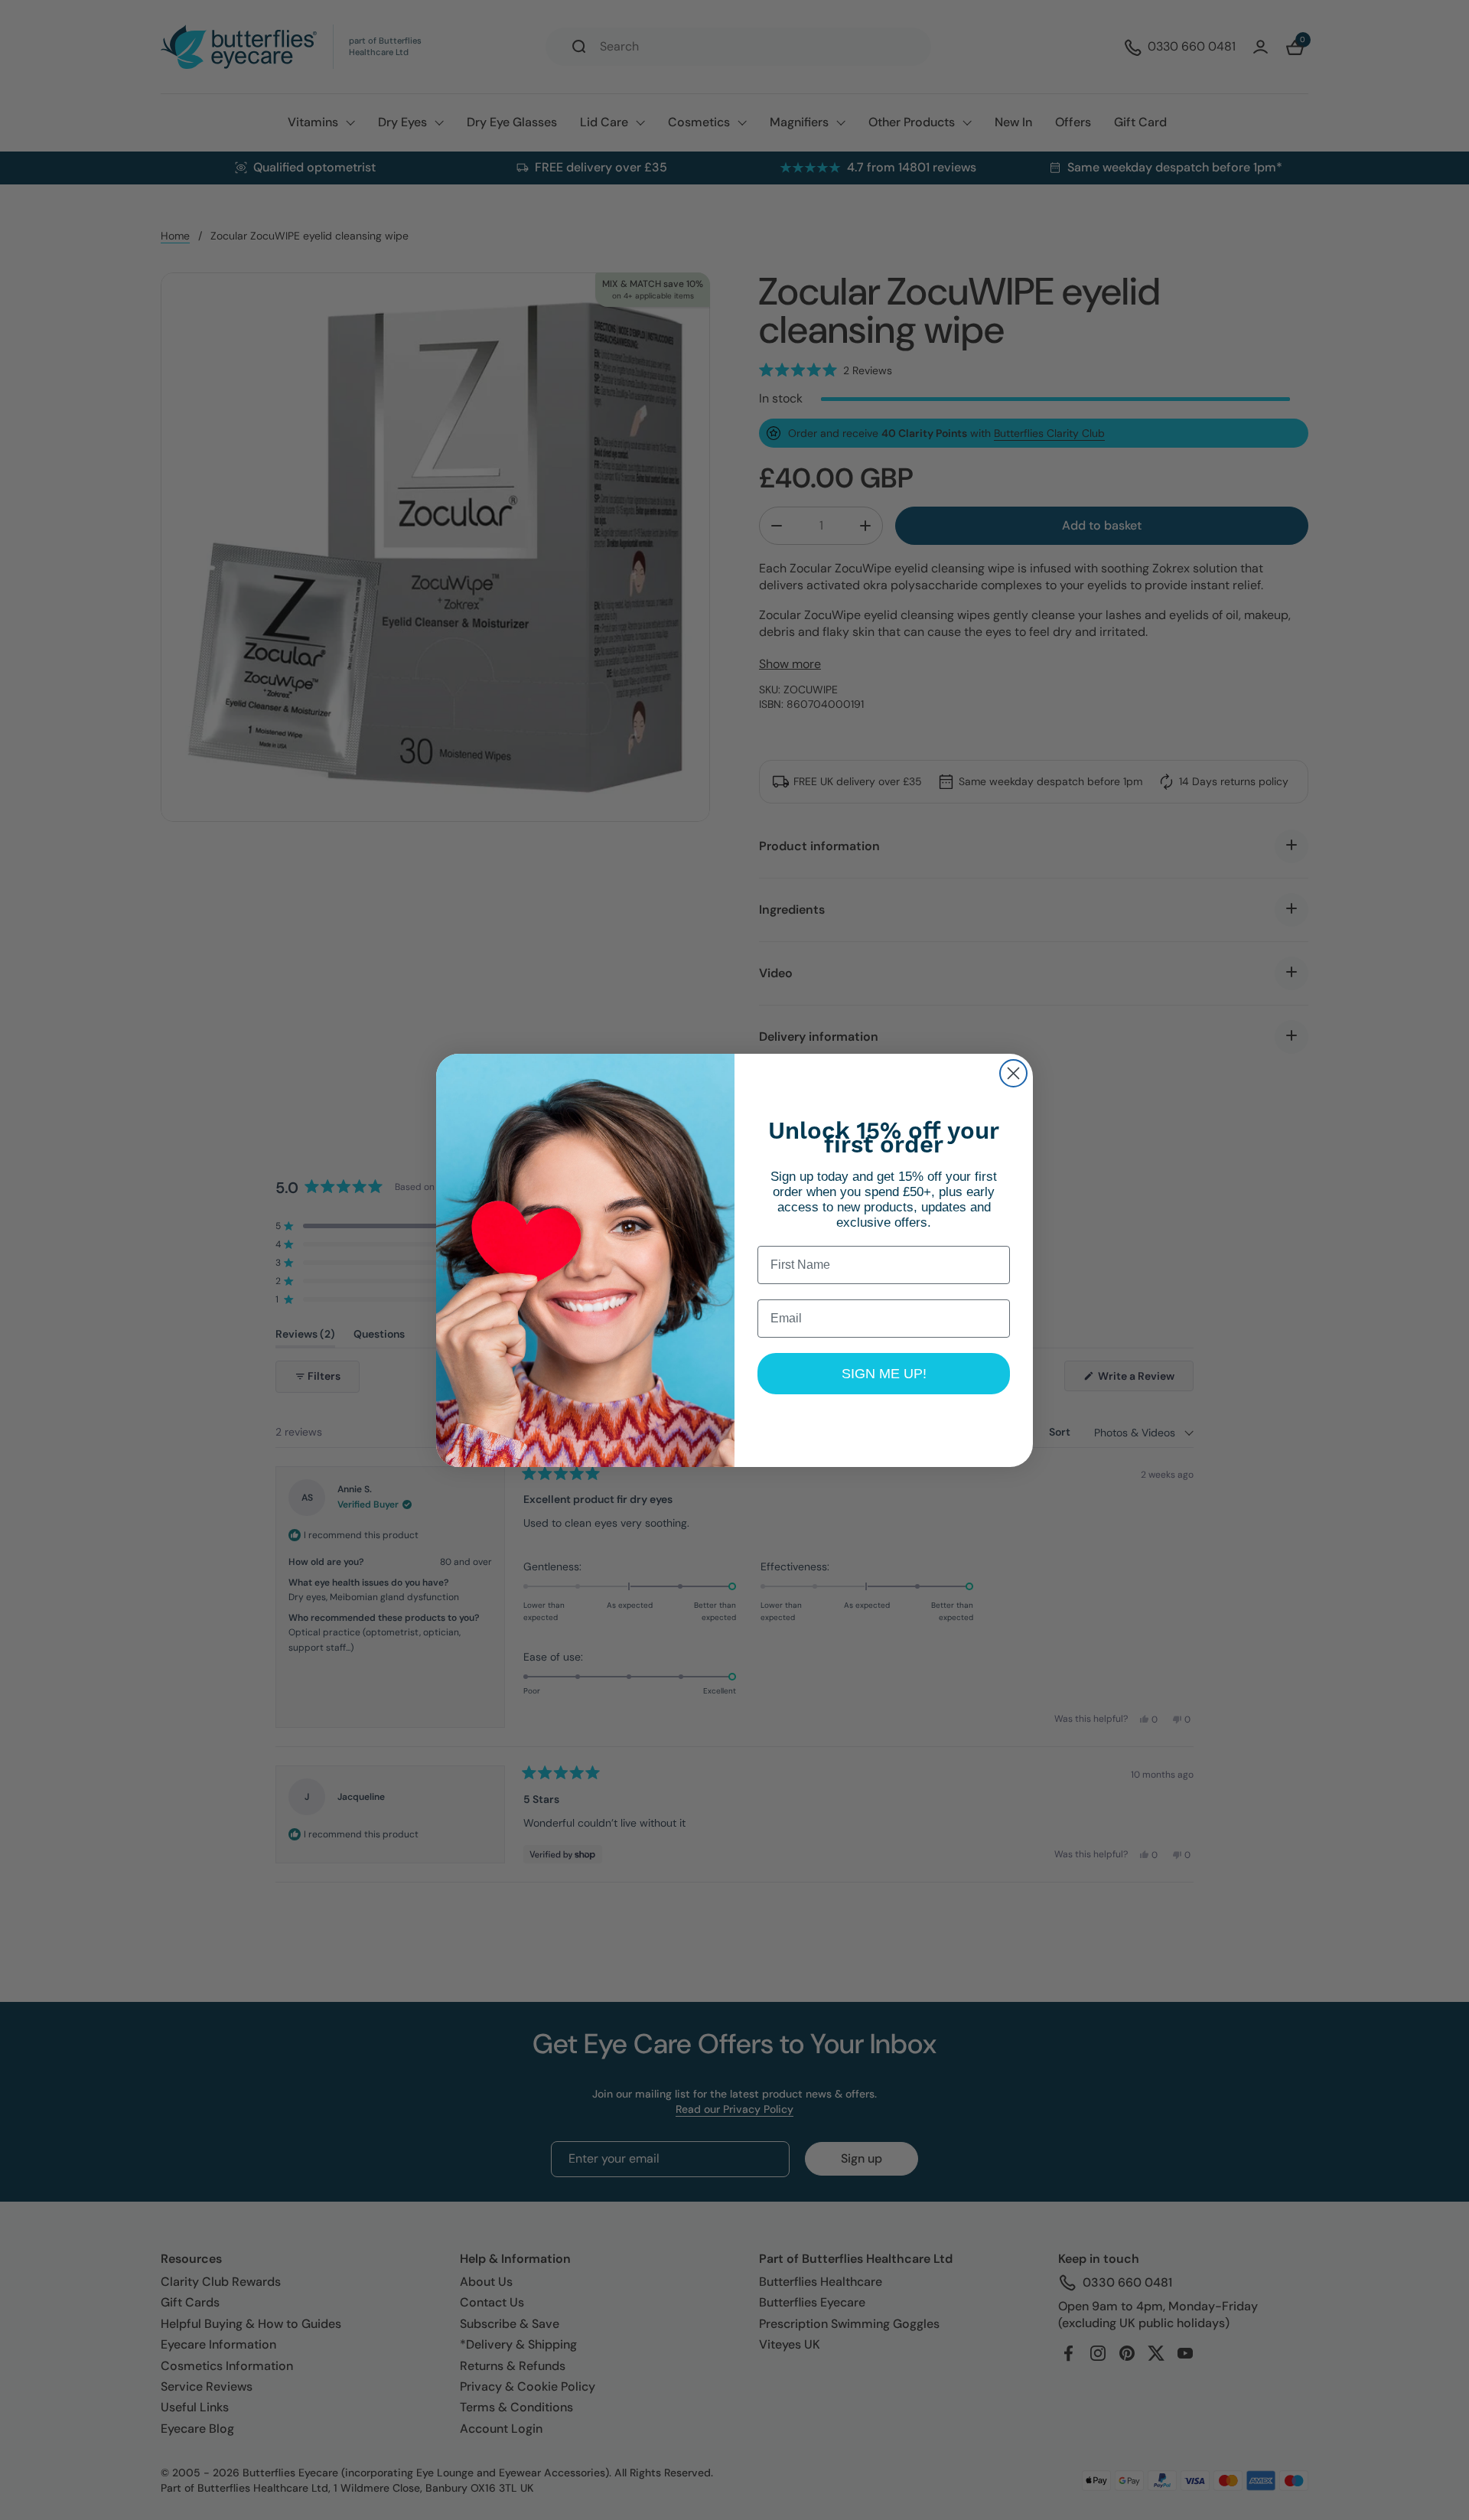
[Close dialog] (1013, 1073)
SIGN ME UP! (884, 1374)
